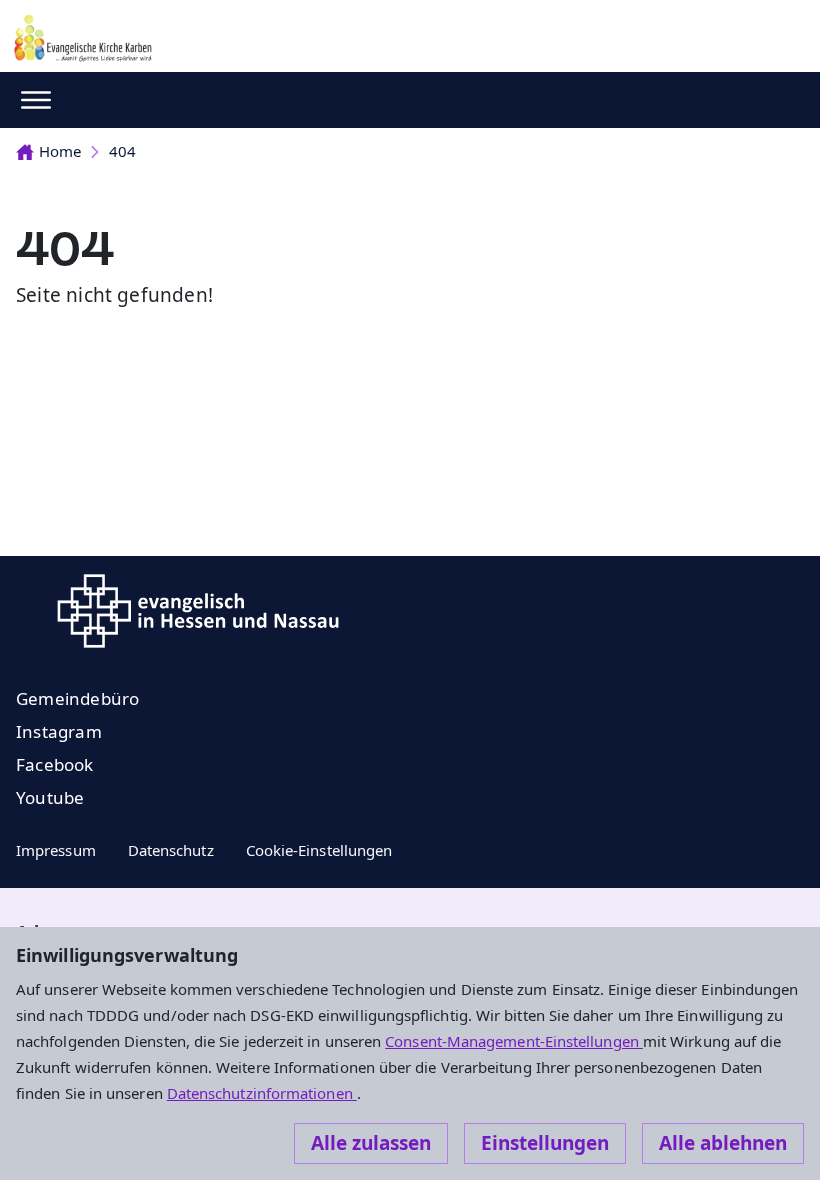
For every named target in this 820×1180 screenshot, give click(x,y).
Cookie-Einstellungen (319, 850)
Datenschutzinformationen (262, 1093)
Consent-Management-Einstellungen (514, 1041)
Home (60, 151)
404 (122, 151)
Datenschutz (171, 850)
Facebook (55, 764)
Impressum (56, 850)
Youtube (50, 797)
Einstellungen (545, 1143)
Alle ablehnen (723, 1143)
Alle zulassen (371, 1143)
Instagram (59, 731)
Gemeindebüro (77, 698)
